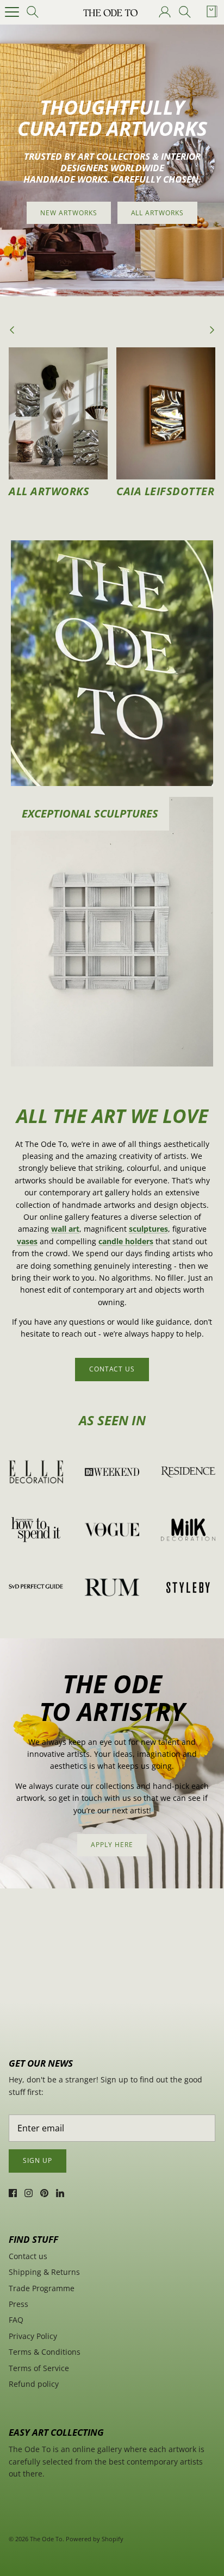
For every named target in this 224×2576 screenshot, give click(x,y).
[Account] (164, 12)
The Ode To (46, 2539)
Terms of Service (39, 2368)
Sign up (38, 2160)
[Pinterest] (44, 2193)
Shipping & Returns (44, 2272)
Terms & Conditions (45, 2352)
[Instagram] (29, 2193)
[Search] (36, 12)
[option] (112, 160)
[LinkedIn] (60, 2193)
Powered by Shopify (95, 2539)
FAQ (16, 2320)
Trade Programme (42, 2288)
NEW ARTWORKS (69, 213)
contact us (112, 1369)
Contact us (28, 2256)
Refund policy (34, 2384)
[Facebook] (13, 2193)
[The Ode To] (110, 12)
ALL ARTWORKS (158, 213)
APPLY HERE (112, 1845)
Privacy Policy (33, 2336)
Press (18, 2304)
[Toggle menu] (12, 12)
